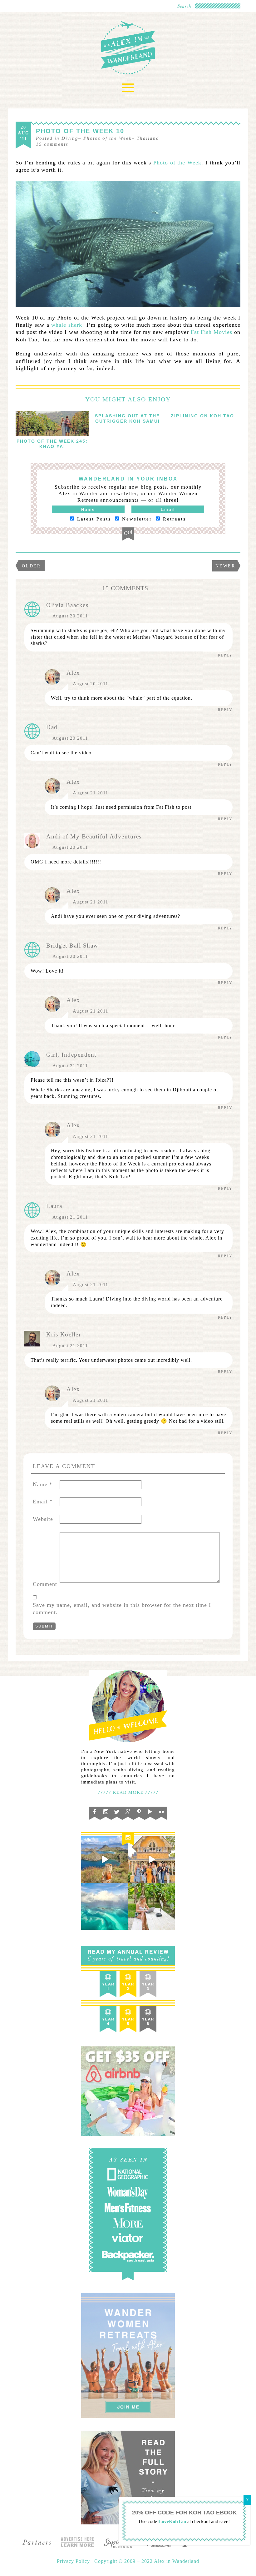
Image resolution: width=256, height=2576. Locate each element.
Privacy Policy (74, 2561)
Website (43, 1519)
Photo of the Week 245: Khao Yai (52, 444)
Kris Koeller (64, 1334)
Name (43, 1484)
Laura (54, 1206)
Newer (225, 566)
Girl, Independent (71, 1055)
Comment (45, 1584)
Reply (225, 655)
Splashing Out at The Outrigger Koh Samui (127, 418)
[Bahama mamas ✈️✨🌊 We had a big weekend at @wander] (105, 1906)
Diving (70, 138)
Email (43, 1502)
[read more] (52, 423)
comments (52, 144)
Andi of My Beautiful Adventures (94, 836)
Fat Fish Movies (212, 332)
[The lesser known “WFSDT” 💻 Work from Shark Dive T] (151, 1906)
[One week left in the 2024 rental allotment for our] (151, 1859)
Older (31, 566)
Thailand (148, 138)
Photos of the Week (108, 138)
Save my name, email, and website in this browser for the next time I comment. (122, 1609)
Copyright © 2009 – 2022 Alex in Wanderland (147, 2561)
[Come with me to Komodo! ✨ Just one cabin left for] (105, 1859)
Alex (73, 673)
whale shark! (68, 325)
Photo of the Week (177, 163)
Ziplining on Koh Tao (202, 416)
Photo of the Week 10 (80, 131)
